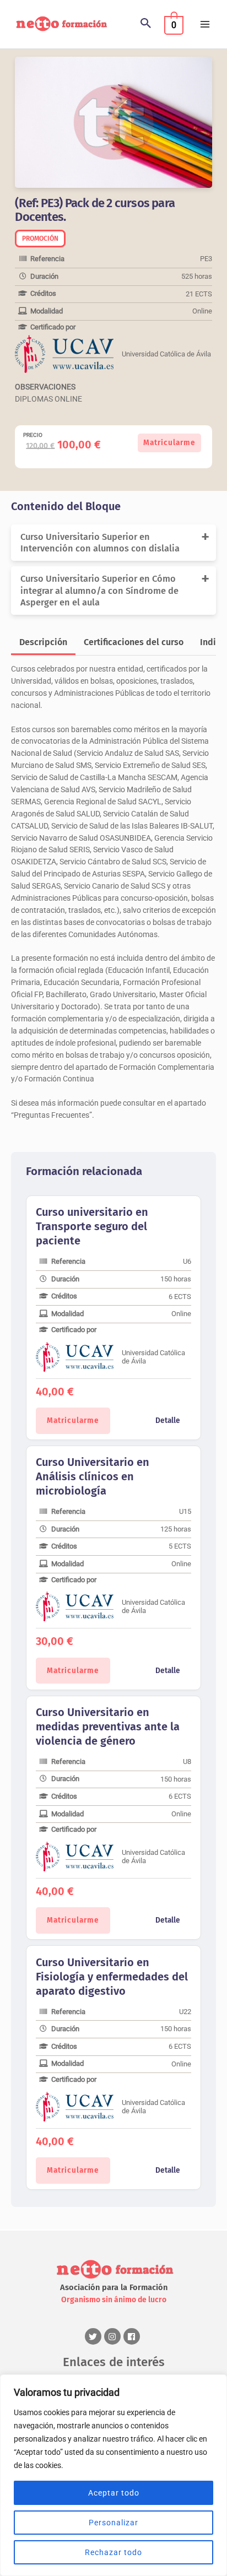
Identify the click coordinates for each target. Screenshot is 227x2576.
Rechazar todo (113, 2552)
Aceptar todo (114, 2493)
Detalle (168, 1420)
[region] (113, 2475)
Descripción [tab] (43, 642)
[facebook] (133, 2336)
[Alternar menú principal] (205, 25)
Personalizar (113, 2523)
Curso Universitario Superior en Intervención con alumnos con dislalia (100, 543)
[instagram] (114, 2336)
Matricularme (169, 443)
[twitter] (94, 2336)
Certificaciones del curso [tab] (134, 642)
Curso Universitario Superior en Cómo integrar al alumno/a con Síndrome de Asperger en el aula (99, 591)
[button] (146, 24)
